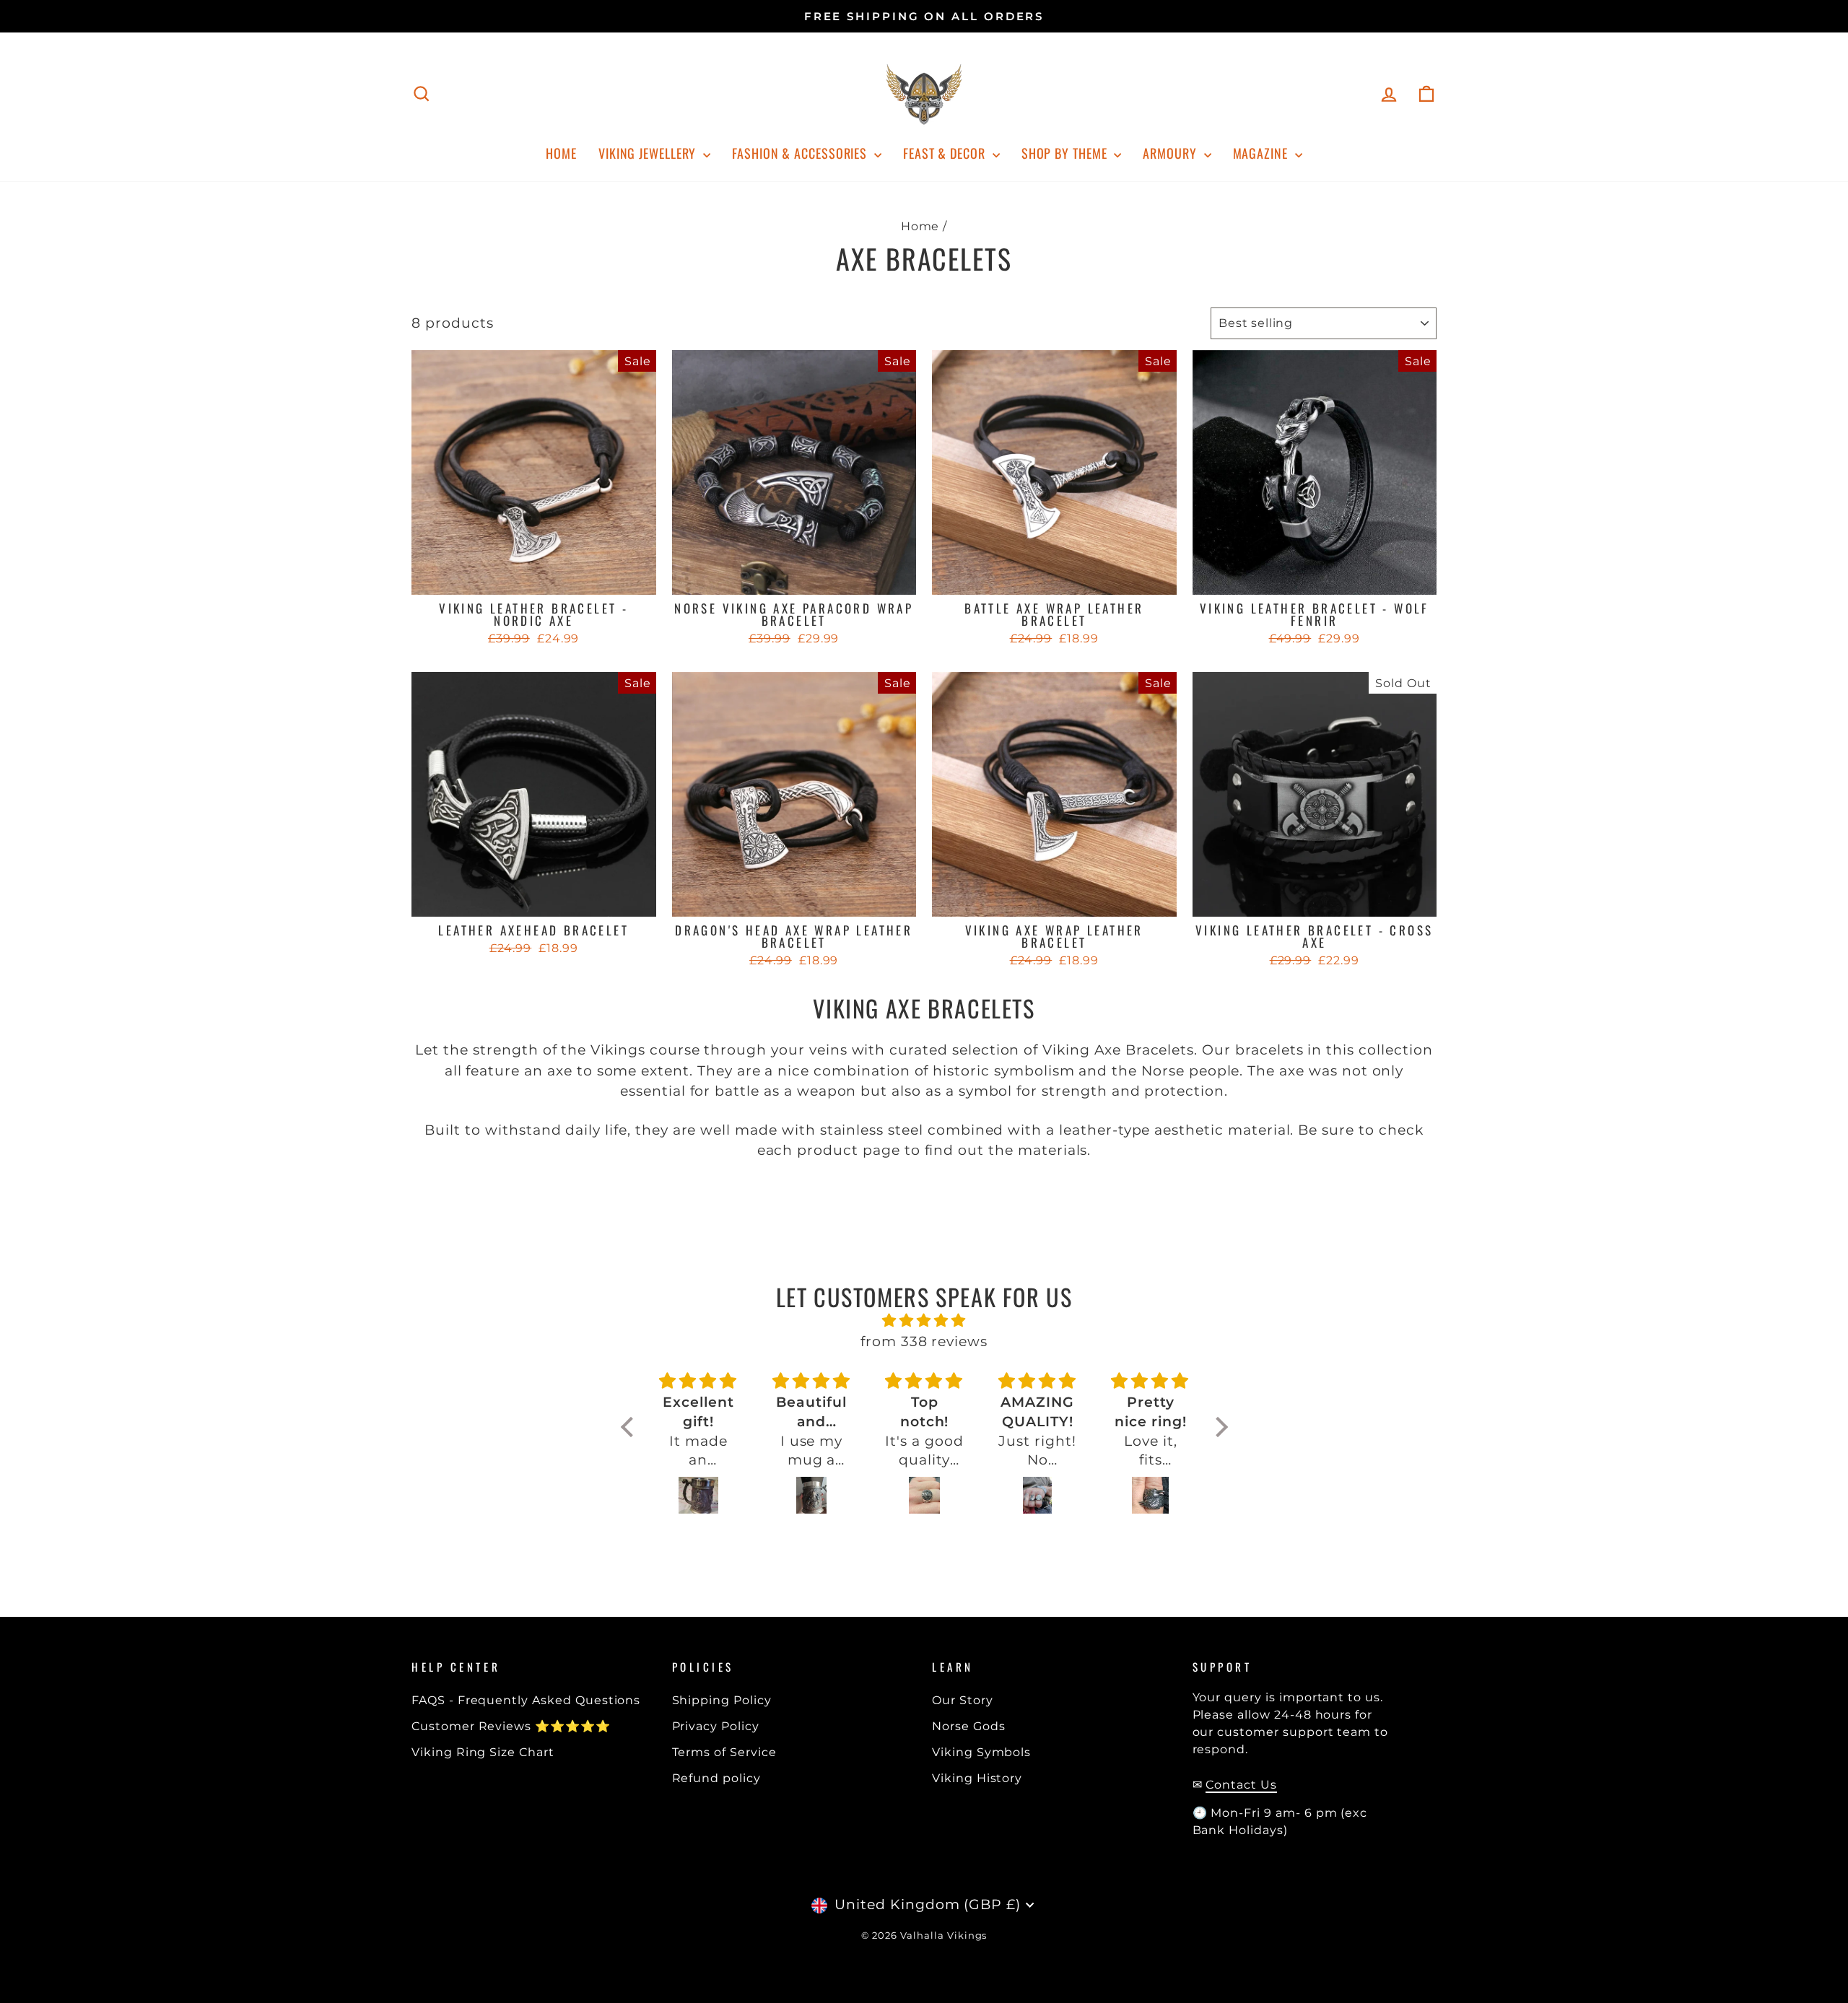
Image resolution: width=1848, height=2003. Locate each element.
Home (561, 153)
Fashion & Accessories (801, 153)
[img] (924, 1321)
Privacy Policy (716, 1726)
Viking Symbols (981, 1752)
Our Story (963, 1700)
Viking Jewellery (649, 153)
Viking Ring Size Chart (483, 1752)
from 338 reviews (924, 1341)
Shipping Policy (722, 1700)
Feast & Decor (946, 153)
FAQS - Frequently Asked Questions (526, 1700)
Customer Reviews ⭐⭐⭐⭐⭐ (511, 1726)
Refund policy (716, 1778)
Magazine (1262, 153)
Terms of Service (724, 1752)
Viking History (977, 1778)
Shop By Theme (1066, 153)
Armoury (1171, 153)
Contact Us (1241, 1784)
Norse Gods (969, 1726)
